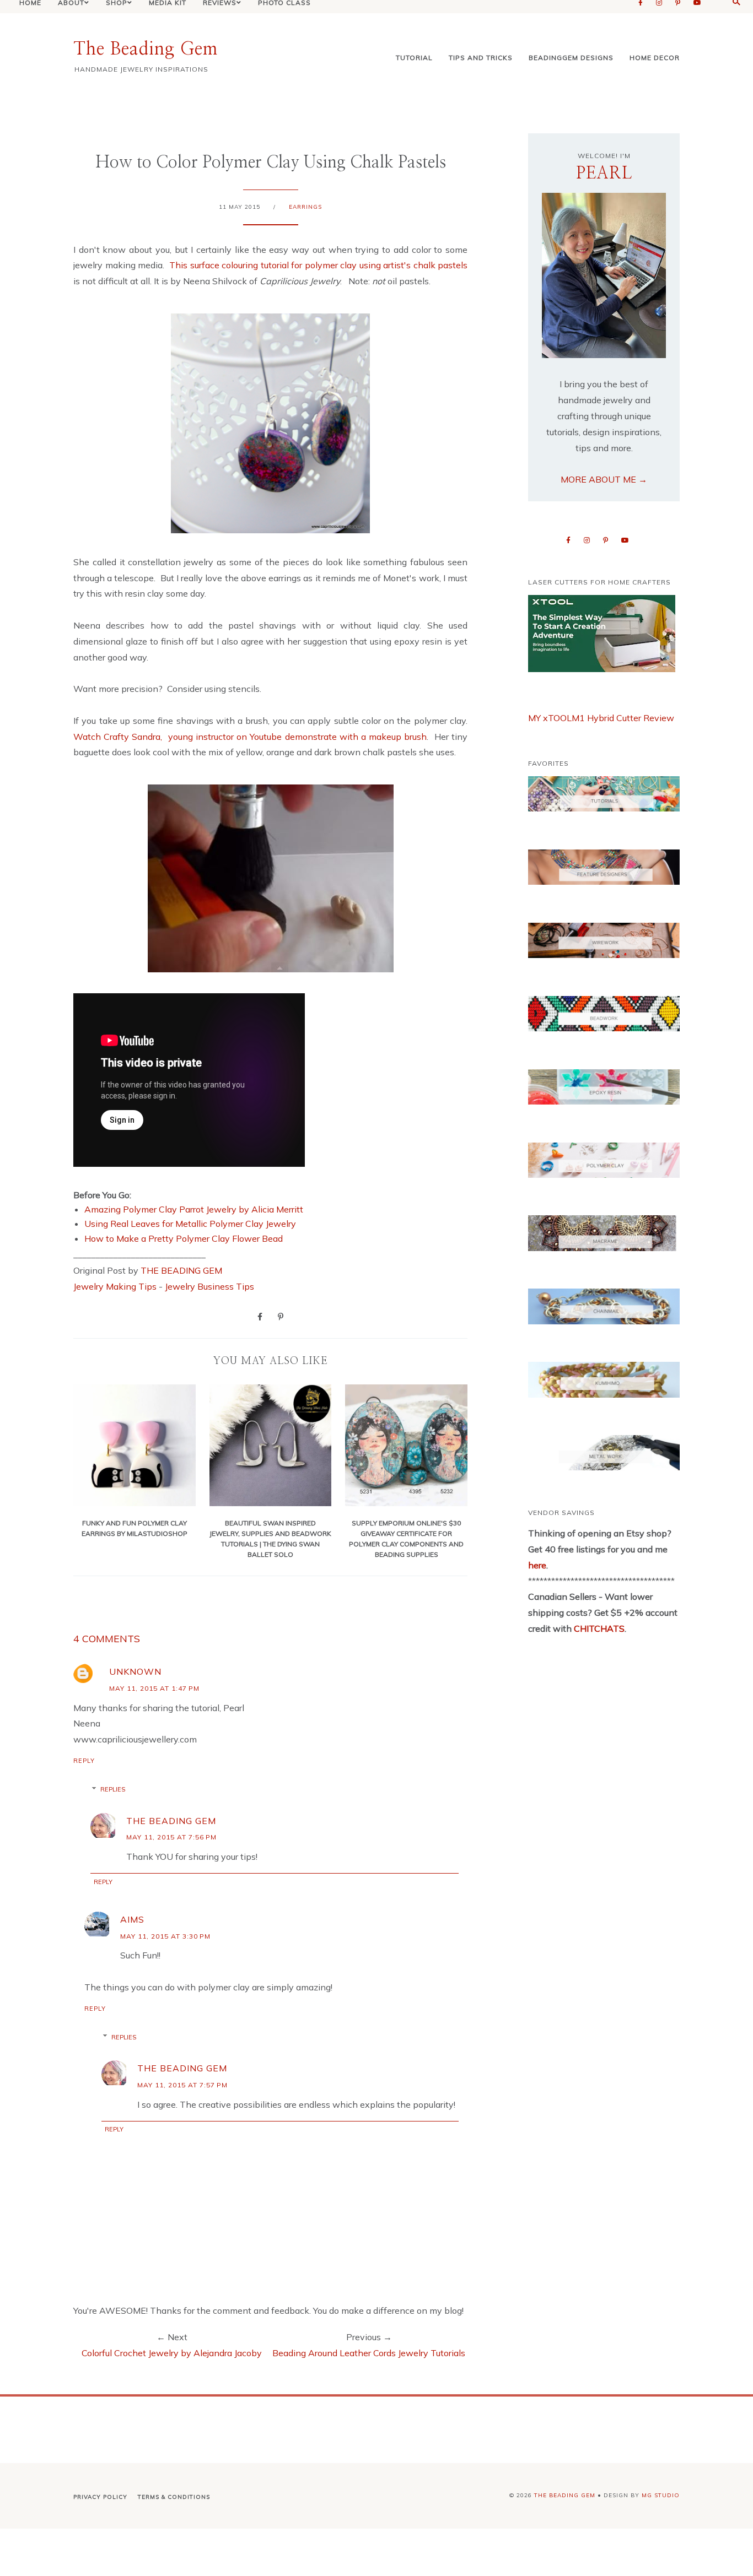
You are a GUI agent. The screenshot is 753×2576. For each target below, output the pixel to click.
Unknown (135, 1671)
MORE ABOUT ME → (604, 479)
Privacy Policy (100, 2497)
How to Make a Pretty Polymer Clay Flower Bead (184, 1238)
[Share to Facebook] (260, 1316)
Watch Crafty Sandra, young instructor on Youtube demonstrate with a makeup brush (250, 737)
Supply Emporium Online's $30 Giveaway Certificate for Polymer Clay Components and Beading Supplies (406, 1539)
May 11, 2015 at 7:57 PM (182, 2085)
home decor (655, 58)
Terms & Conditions (174, 2497)
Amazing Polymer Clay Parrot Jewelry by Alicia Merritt (194, 1209)
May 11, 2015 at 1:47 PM (154, 1688)
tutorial (414, 58)
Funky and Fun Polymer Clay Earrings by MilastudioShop (135, 1528)
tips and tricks (481, 58)
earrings (305, 207)
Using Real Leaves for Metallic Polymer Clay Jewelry (190, 1224)
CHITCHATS (598, 1628)
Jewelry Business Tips (211, 1286)
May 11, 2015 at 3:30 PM (165, 1936)
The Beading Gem (146, 49)
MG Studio (661, 2495)
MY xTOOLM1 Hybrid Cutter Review (601, 718)
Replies (113, 1789)
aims (132, 1919)
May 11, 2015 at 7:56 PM (171, 1837)
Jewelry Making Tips (115, 1286)
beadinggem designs (571, 58)
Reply (84, 1761)
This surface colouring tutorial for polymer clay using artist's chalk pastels (318, 265)
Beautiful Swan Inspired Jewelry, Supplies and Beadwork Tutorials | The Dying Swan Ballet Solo (270, 1539)
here (537, 1565)
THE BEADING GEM (181, 1270)
